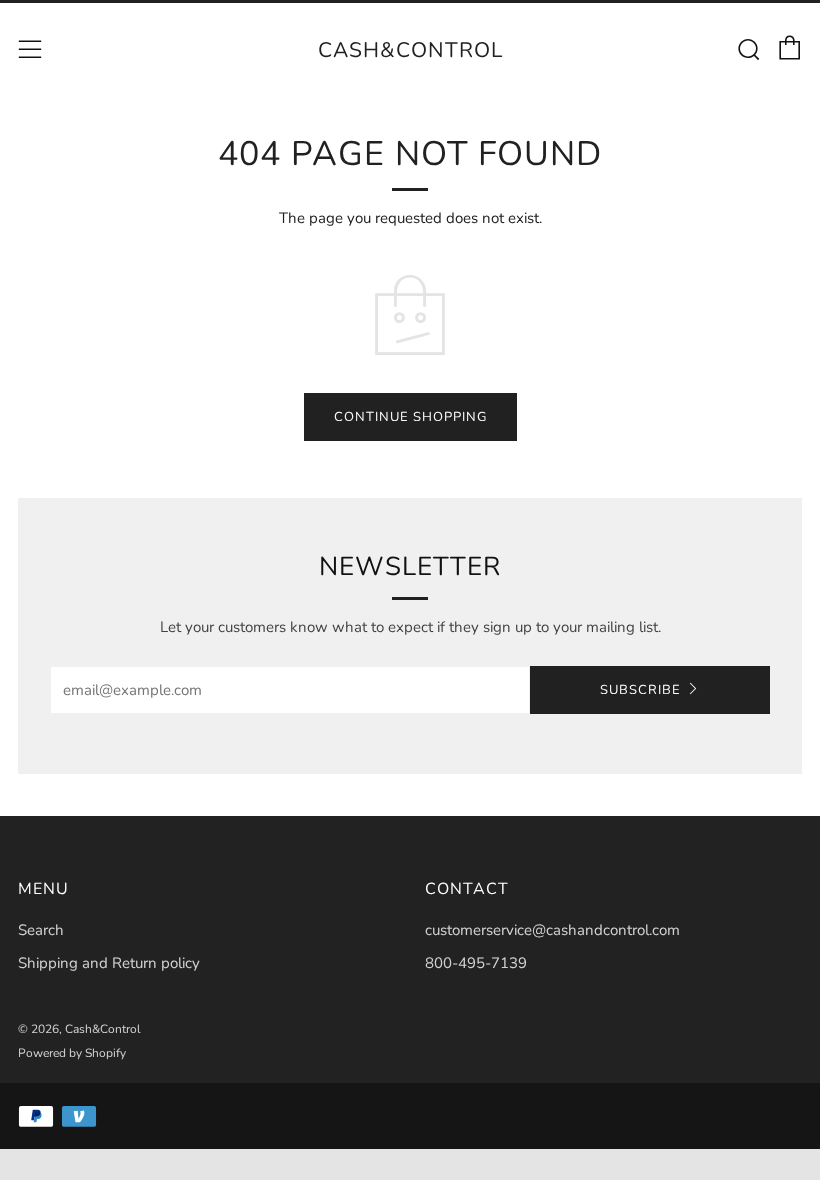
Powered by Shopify (72, 1053)
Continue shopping (410, 417)
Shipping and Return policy (109, 963)
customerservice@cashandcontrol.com (552, 930)
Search (41, 930)
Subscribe (640, 690)
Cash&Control (410, 50)
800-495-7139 (476, 963)
